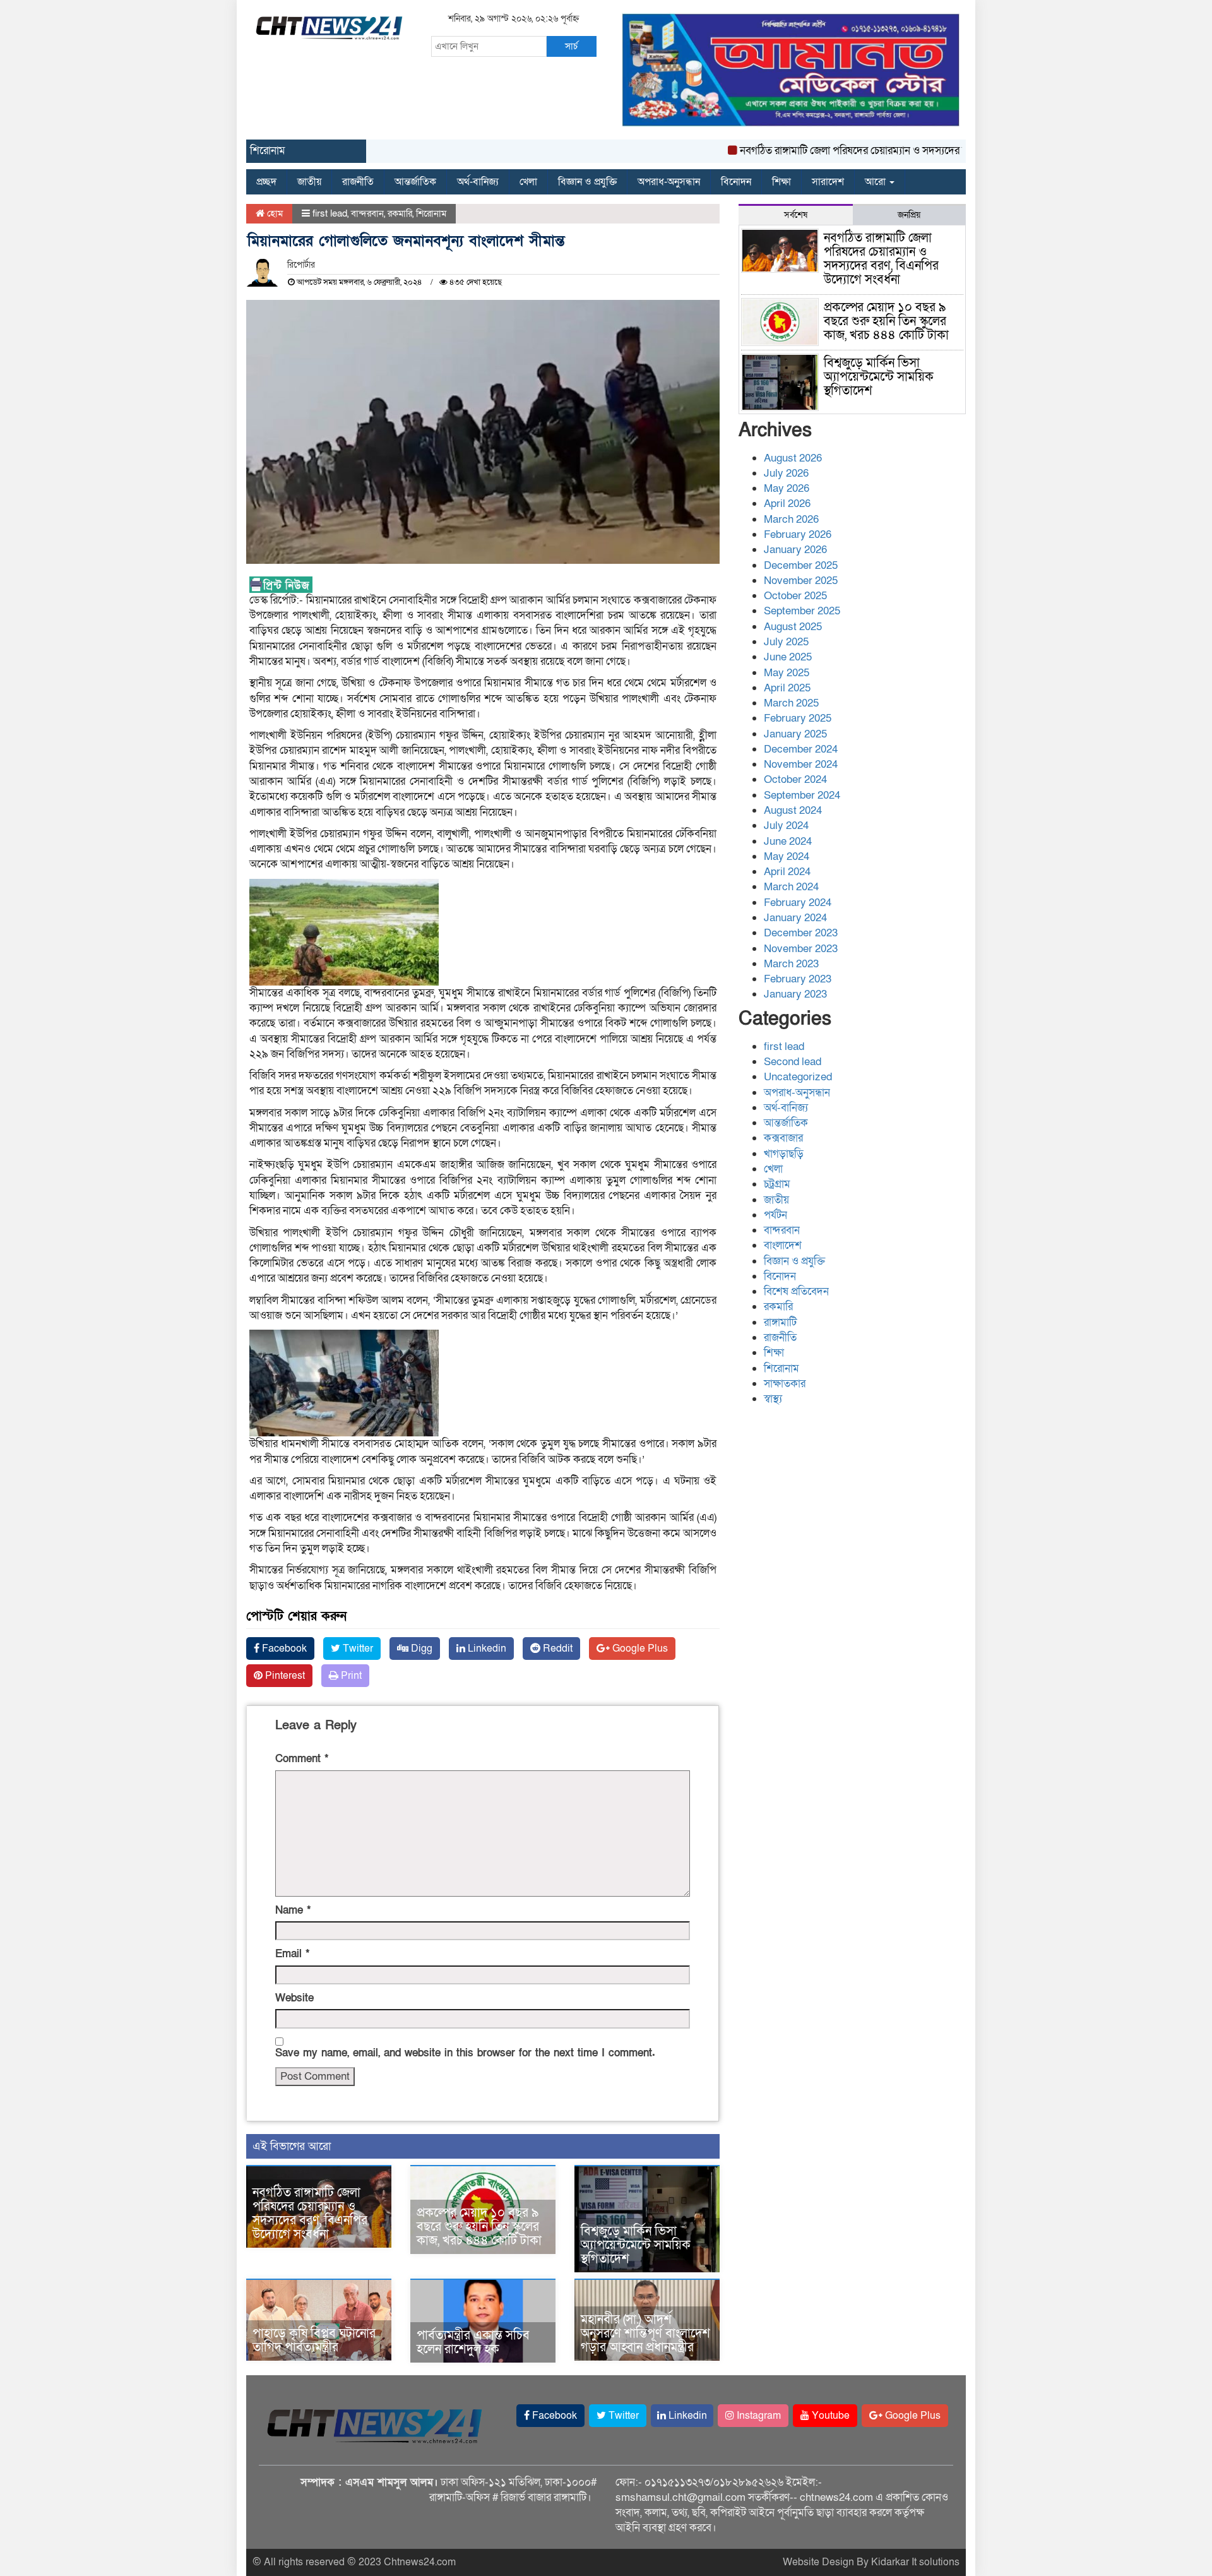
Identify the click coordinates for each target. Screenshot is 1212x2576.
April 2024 (787, 872)
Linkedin (486, 1649)
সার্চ (571, 46)
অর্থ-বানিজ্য (478, 182)
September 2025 (802, 611)
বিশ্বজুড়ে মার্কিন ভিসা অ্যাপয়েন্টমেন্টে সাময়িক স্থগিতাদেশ (636, 2245)
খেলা (528, 182)
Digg (420, 1649)
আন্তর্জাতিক (415, 182)
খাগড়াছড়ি (784, 1154)
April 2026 (787, 504)
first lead (330, 213)
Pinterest (284, 1676)
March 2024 (791, 887)
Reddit (556, 1649)
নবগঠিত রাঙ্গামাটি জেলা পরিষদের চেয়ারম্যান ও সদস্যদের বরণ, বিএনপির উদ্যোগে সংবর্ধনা (869, 151)
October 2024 (795, 779)
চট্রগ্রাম (777, 1184)
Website (294, 1998)
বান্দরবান (367, 213)
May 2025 (787, 673)
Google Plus (639, 1649)
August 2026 (793, 458)
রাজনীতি (358, 182)
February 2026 (798, 534)
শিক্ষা (781, 182)
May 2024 (787, 856)
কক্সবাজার (783, 1138)
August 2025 (793, 627)
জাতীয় (309, 182)
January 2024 (795, 918)
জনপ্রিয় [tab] (909, 215)
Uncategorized (798, 1077)
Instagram (757, 2416)
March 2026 (791, 519)
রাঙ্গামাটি (780, 1322)
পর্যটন (775, 1215)
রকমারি (400, 213)
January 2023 (795, 994)
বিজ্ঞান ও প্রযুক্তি (587, 182)
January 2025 (795, 734)
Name (293, 1910)
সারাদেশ (828, 182)
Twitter (357, 1649)
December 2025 (801, 565)
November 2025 (801, 581)
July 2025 (786, 642)
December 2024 (801, 749)
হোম (274, 213)
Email (292, 1954)
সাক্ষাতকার (785, 1384)
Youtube (829, 2416)
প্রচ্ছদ (266, 182)
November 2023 (801, 949)
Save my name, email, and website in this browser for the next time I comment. (465, 2053)
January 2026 (795, 550)
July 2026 (786, 473)
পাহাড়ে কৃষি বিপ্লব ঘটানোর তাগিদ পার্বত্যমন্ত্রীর (314, 2340)
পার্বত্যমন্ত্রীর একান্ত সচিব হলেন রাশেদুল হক (473, 2342)
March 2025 (791, 703)
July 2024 (786, 826)
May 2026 (787, 488)
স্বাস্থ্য (773, 1399)
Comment (302, 1759)
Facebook (283, 1649)
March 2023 (791, 964)
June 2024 (788, 841)
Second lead (793, 1062)
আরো (876, 182)
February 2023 (798, 979)
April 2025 (787, 688)
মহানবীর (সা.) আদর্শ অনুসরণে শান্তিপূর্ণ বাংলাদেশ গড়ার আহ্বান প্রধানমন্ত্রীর (645, 2334)
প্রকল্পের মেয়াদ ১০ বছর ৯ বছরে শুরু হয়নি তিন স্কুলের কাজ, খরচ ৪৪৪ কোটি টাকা (479, 2227)
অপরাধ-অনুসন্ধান (669, 182)
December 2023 (801, 933)
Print (350, 1676)
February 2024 (798, 903)
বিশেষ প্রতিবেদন (796, 1291)
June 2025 (788, 657)
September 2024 (802, 795)
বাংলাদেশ (783, 1245)
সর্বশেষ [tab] (796, 215)
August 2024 (793, 810)
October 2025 (795, 596)
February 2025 (798, 718)
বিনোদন (736, 182)
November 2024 (801, 764)
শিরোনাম (431, 213)
